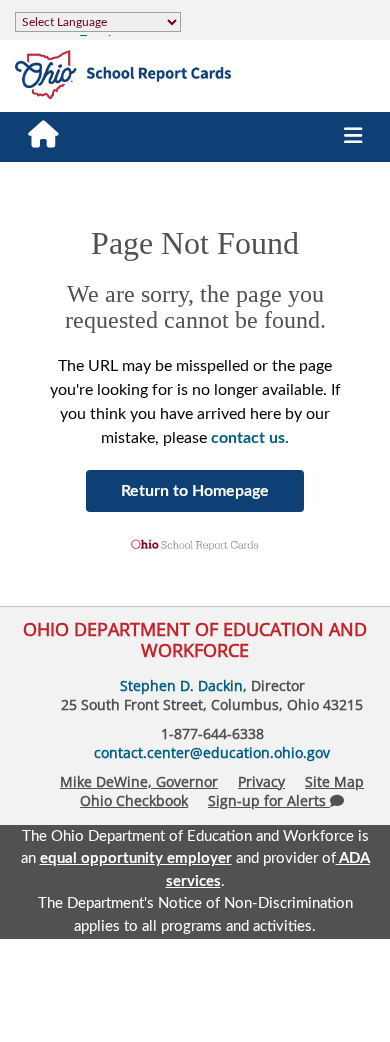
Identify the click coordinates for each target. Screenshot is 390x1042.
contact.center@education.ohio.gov (212, 752)
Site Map (334, 781)
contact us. (250, 438)
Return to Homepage (195, 491)
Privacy (261, 781)
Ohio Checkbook (134, 800)
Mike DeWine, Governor (139, 781)
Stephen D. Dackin (181, 685)
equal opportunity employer (136, 858)
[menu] (353, 137)
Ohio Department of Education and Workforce (195, 639)
